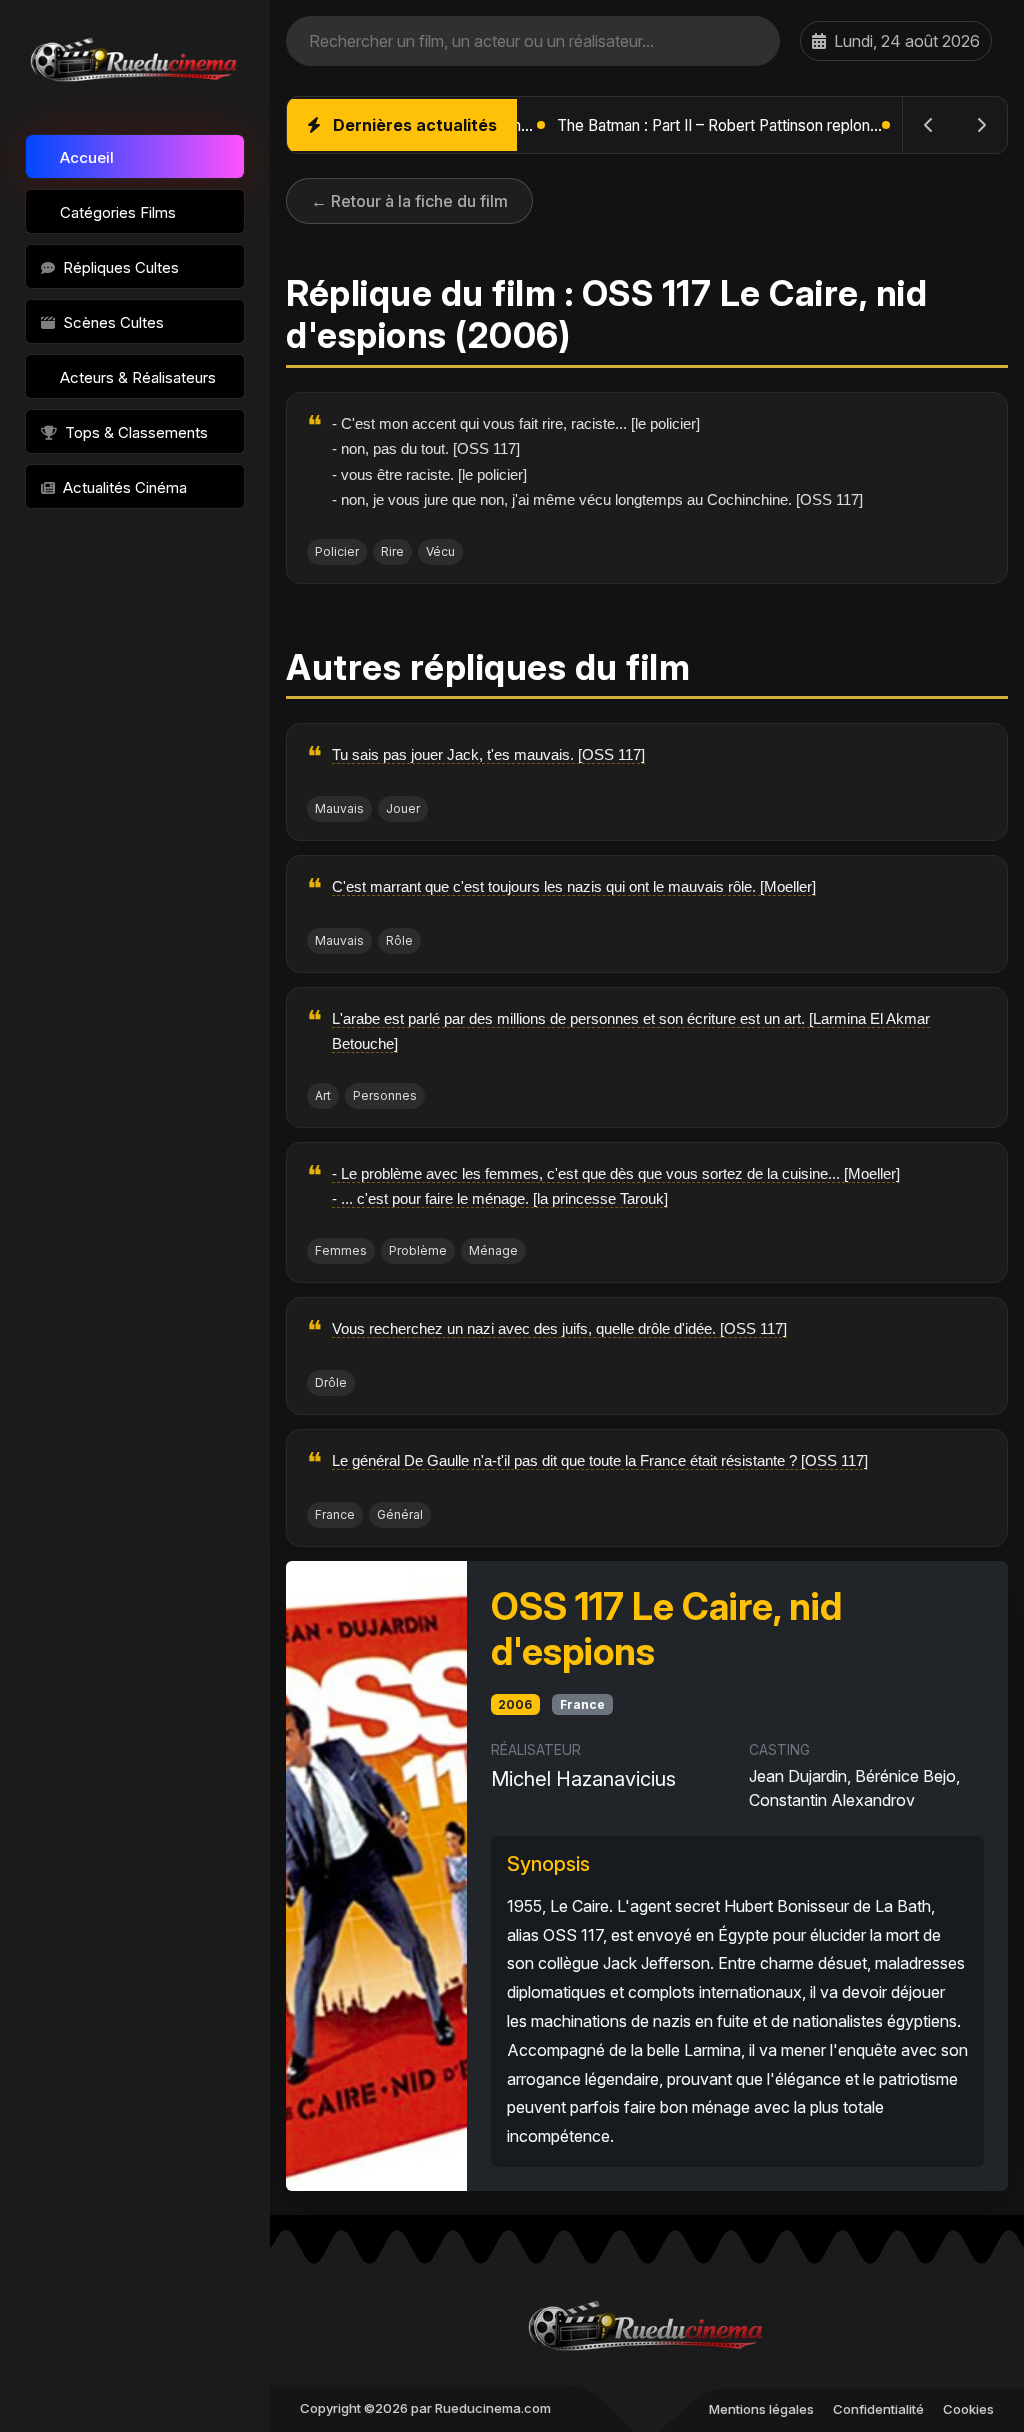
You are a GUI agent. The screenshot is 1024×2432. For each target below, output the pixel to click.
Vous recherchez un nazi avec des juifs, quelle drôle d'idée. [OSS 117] (559, 1328)
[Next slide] (981, 125)
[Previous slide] (929, 125)
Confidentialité (878, 2409)
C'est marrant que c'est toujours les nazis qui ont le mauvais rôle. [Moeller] (574, 886)
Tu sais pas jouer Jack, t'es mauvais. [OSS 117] (488, 754)
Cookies (968, 2409)
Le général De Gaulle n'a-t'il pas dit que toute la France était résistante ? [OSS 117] (600, 1460)
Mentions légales (761, 2409)
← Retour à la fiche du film (409, 201)
